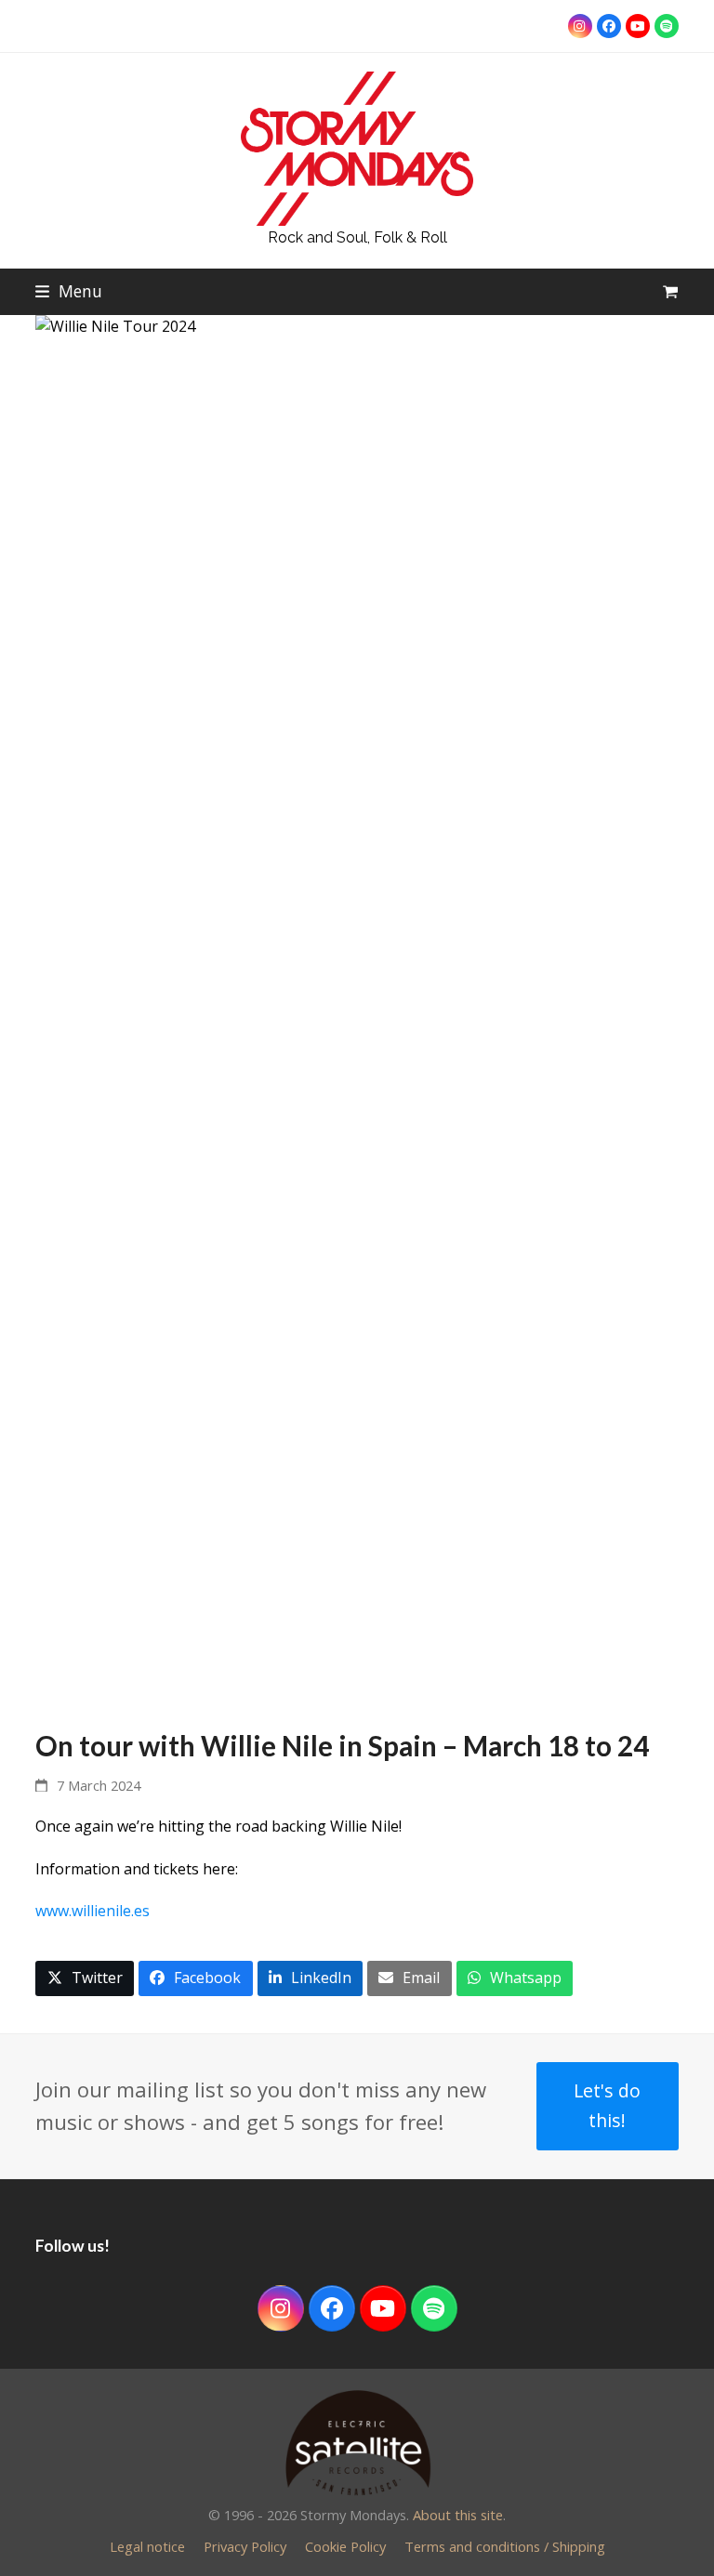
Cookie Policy (345, 2546)
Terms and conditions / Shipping (505, 2546)
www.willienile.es (93, 1911)
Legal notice (147, 2546)
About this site (458, 2515)
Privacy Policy (245, 2546)
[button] (69, 291)
